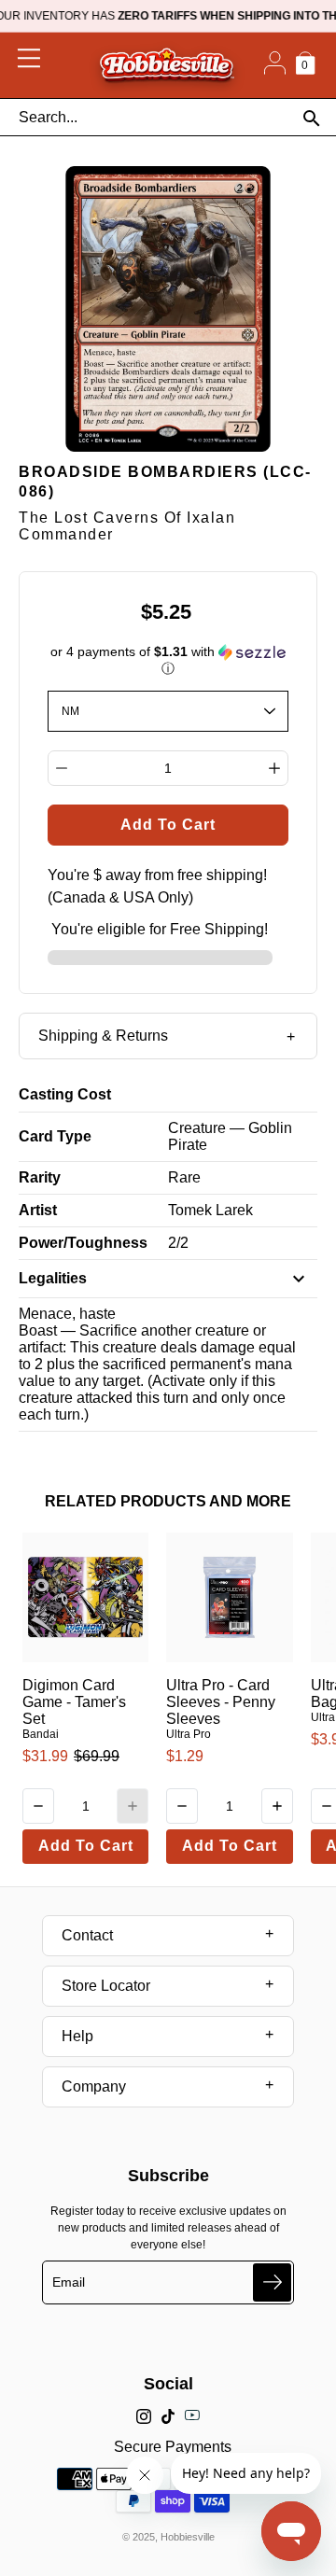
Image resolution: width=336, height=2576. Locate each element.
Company (94, 2086)
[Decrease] (62, 768)
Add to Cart (86, 1846)
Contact (87, 1935)
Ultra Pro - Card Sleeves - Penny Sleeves (221, 1702)
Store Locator (106, 1986)
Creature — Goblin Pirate (230, 1136)
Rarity (40, 1177)
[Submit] (272, 2282)
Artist (38, 1210)
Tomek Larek (210, 1210)
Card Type (55, 1136)
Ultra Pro (189, 1734)
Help (77, 2036)
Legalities (53, 1278)
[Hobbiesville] (167, 65)
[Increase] (274, 768)
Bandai (41, 1734)
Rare (184, 1177)
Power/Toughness (83, 1243)
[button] (168, 660)
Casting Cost (65, 1094)
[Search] (311, 118)
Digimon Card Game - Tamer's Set (74, 1702)
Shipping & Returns (103, 1036)
